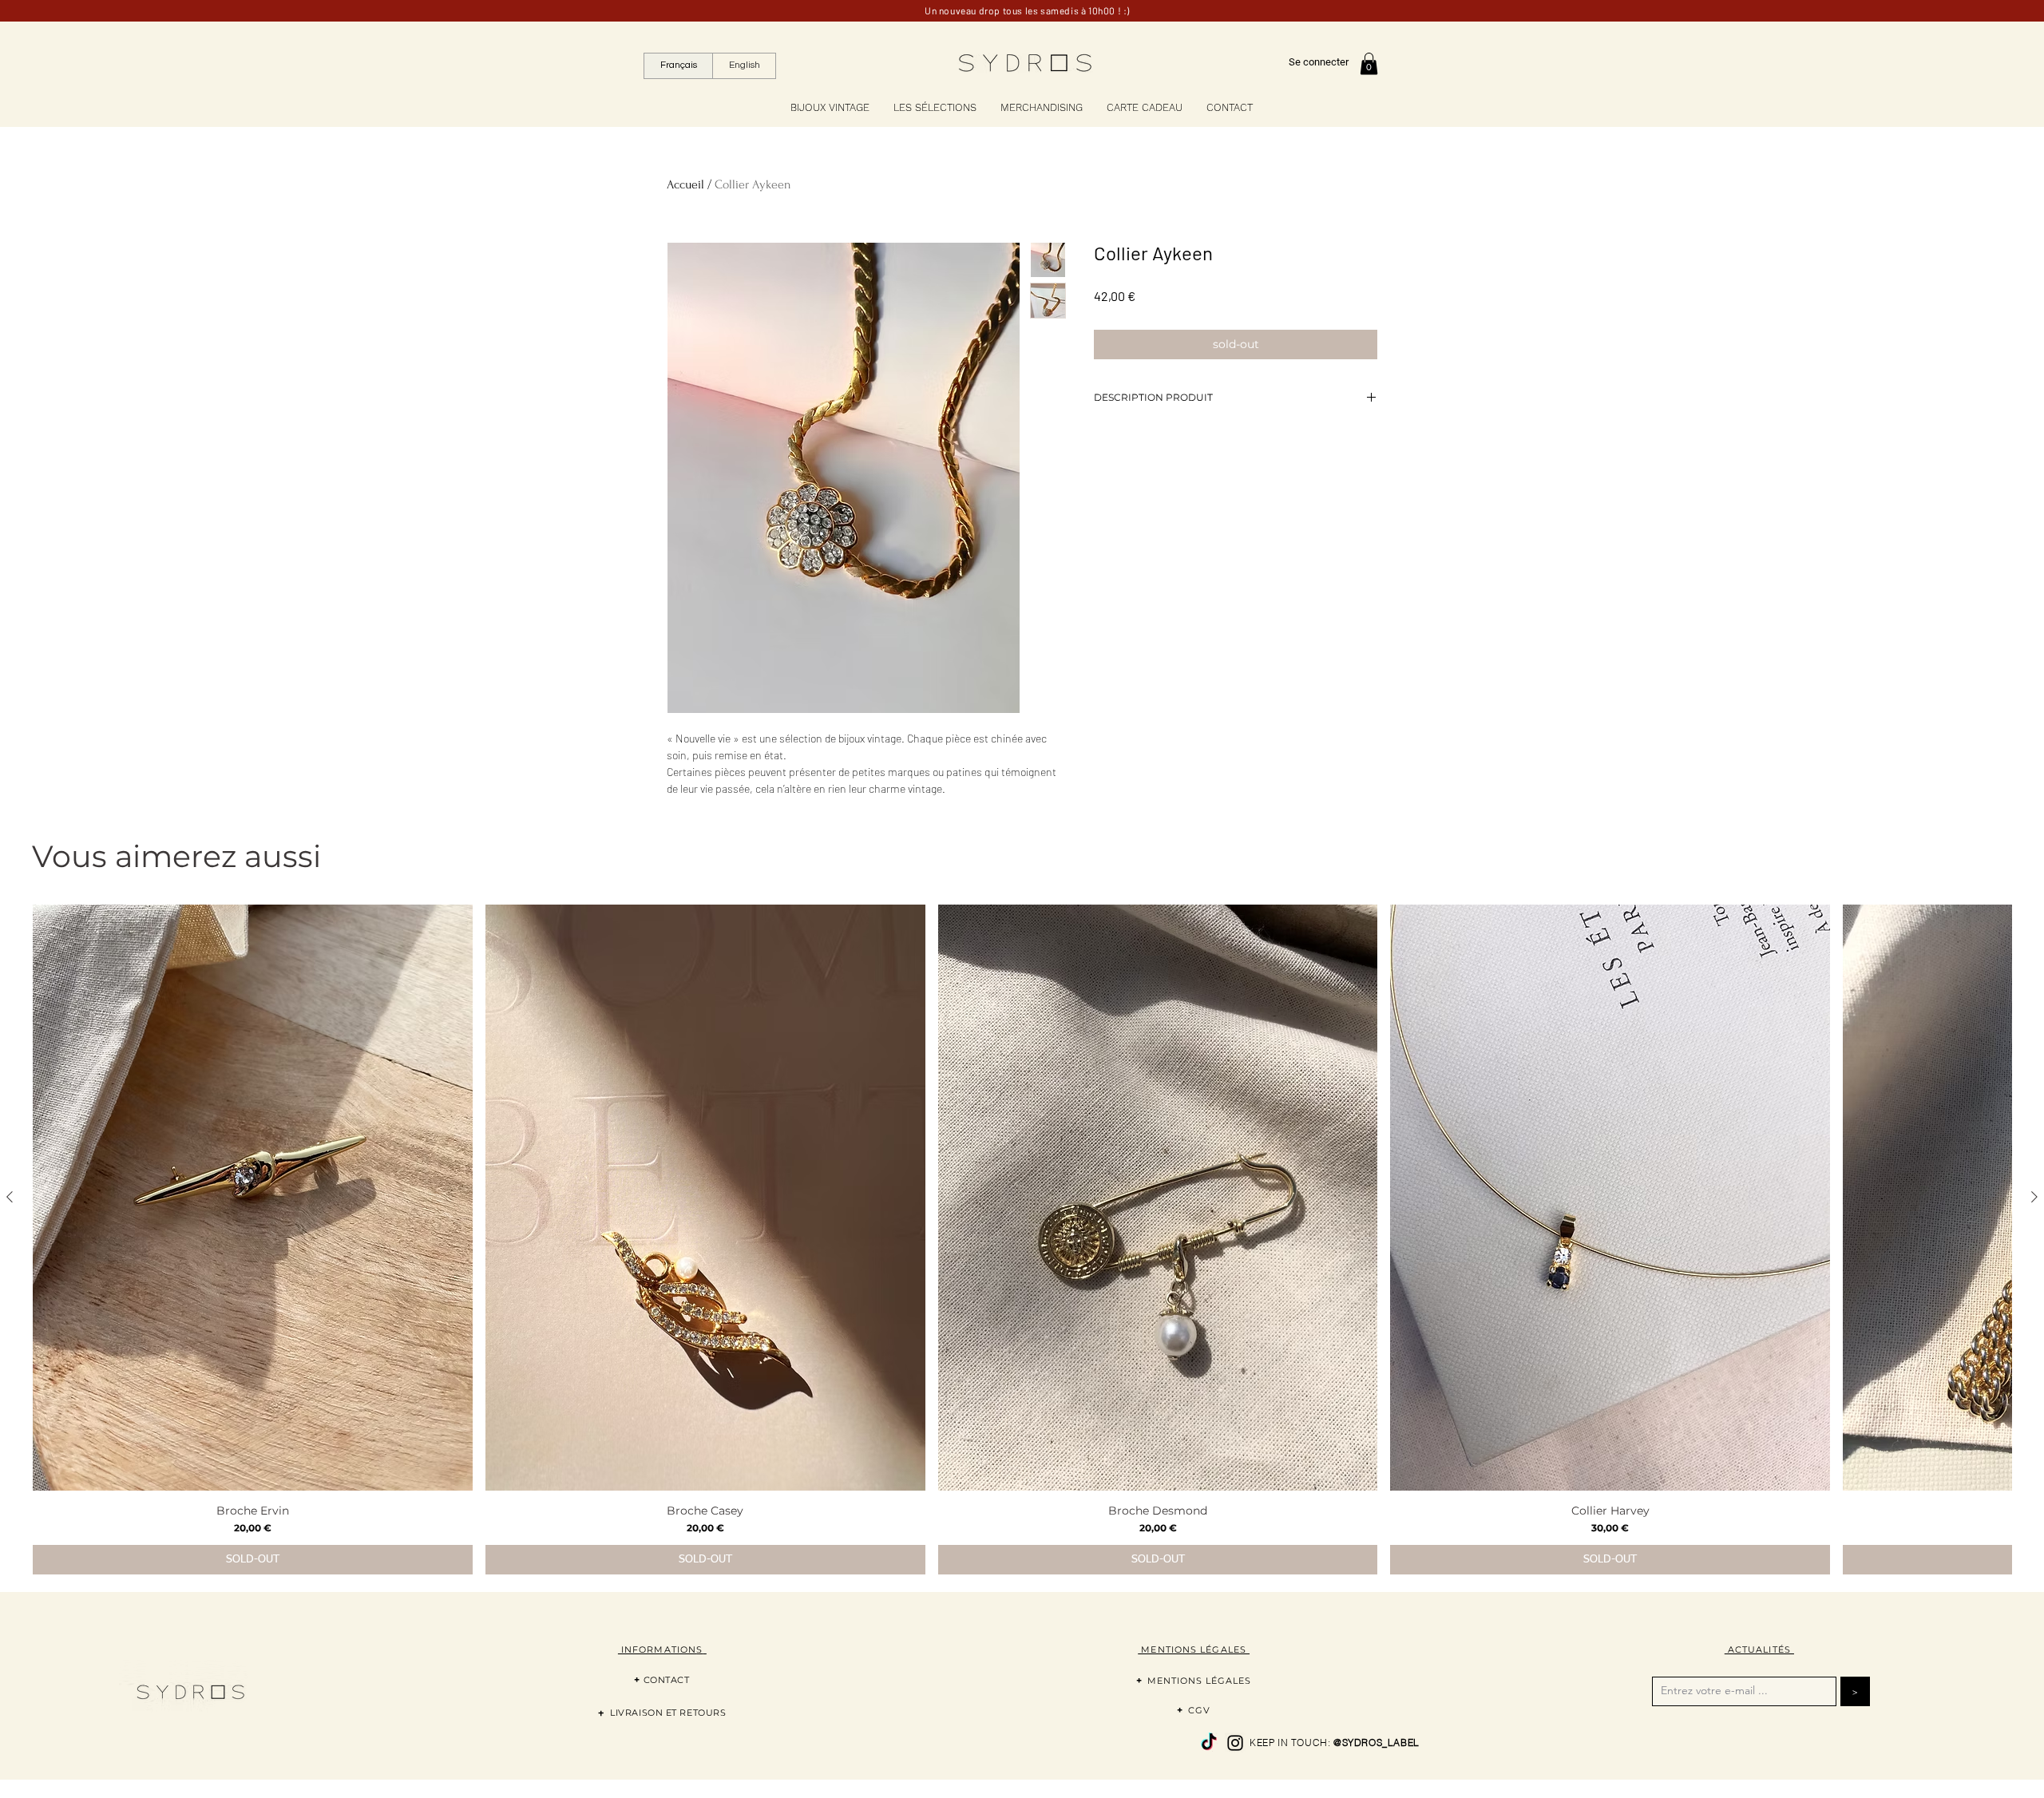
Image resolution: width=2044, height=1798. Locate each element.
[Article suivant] (2034, 1197)
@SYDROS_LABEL (1377, 1743)
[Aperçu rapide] (253, 1198)
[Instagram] (1235, 1743)
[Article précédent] (10, 1197)
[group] (1022, 1239)
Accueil (685, 184)
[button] (1369, 63)
